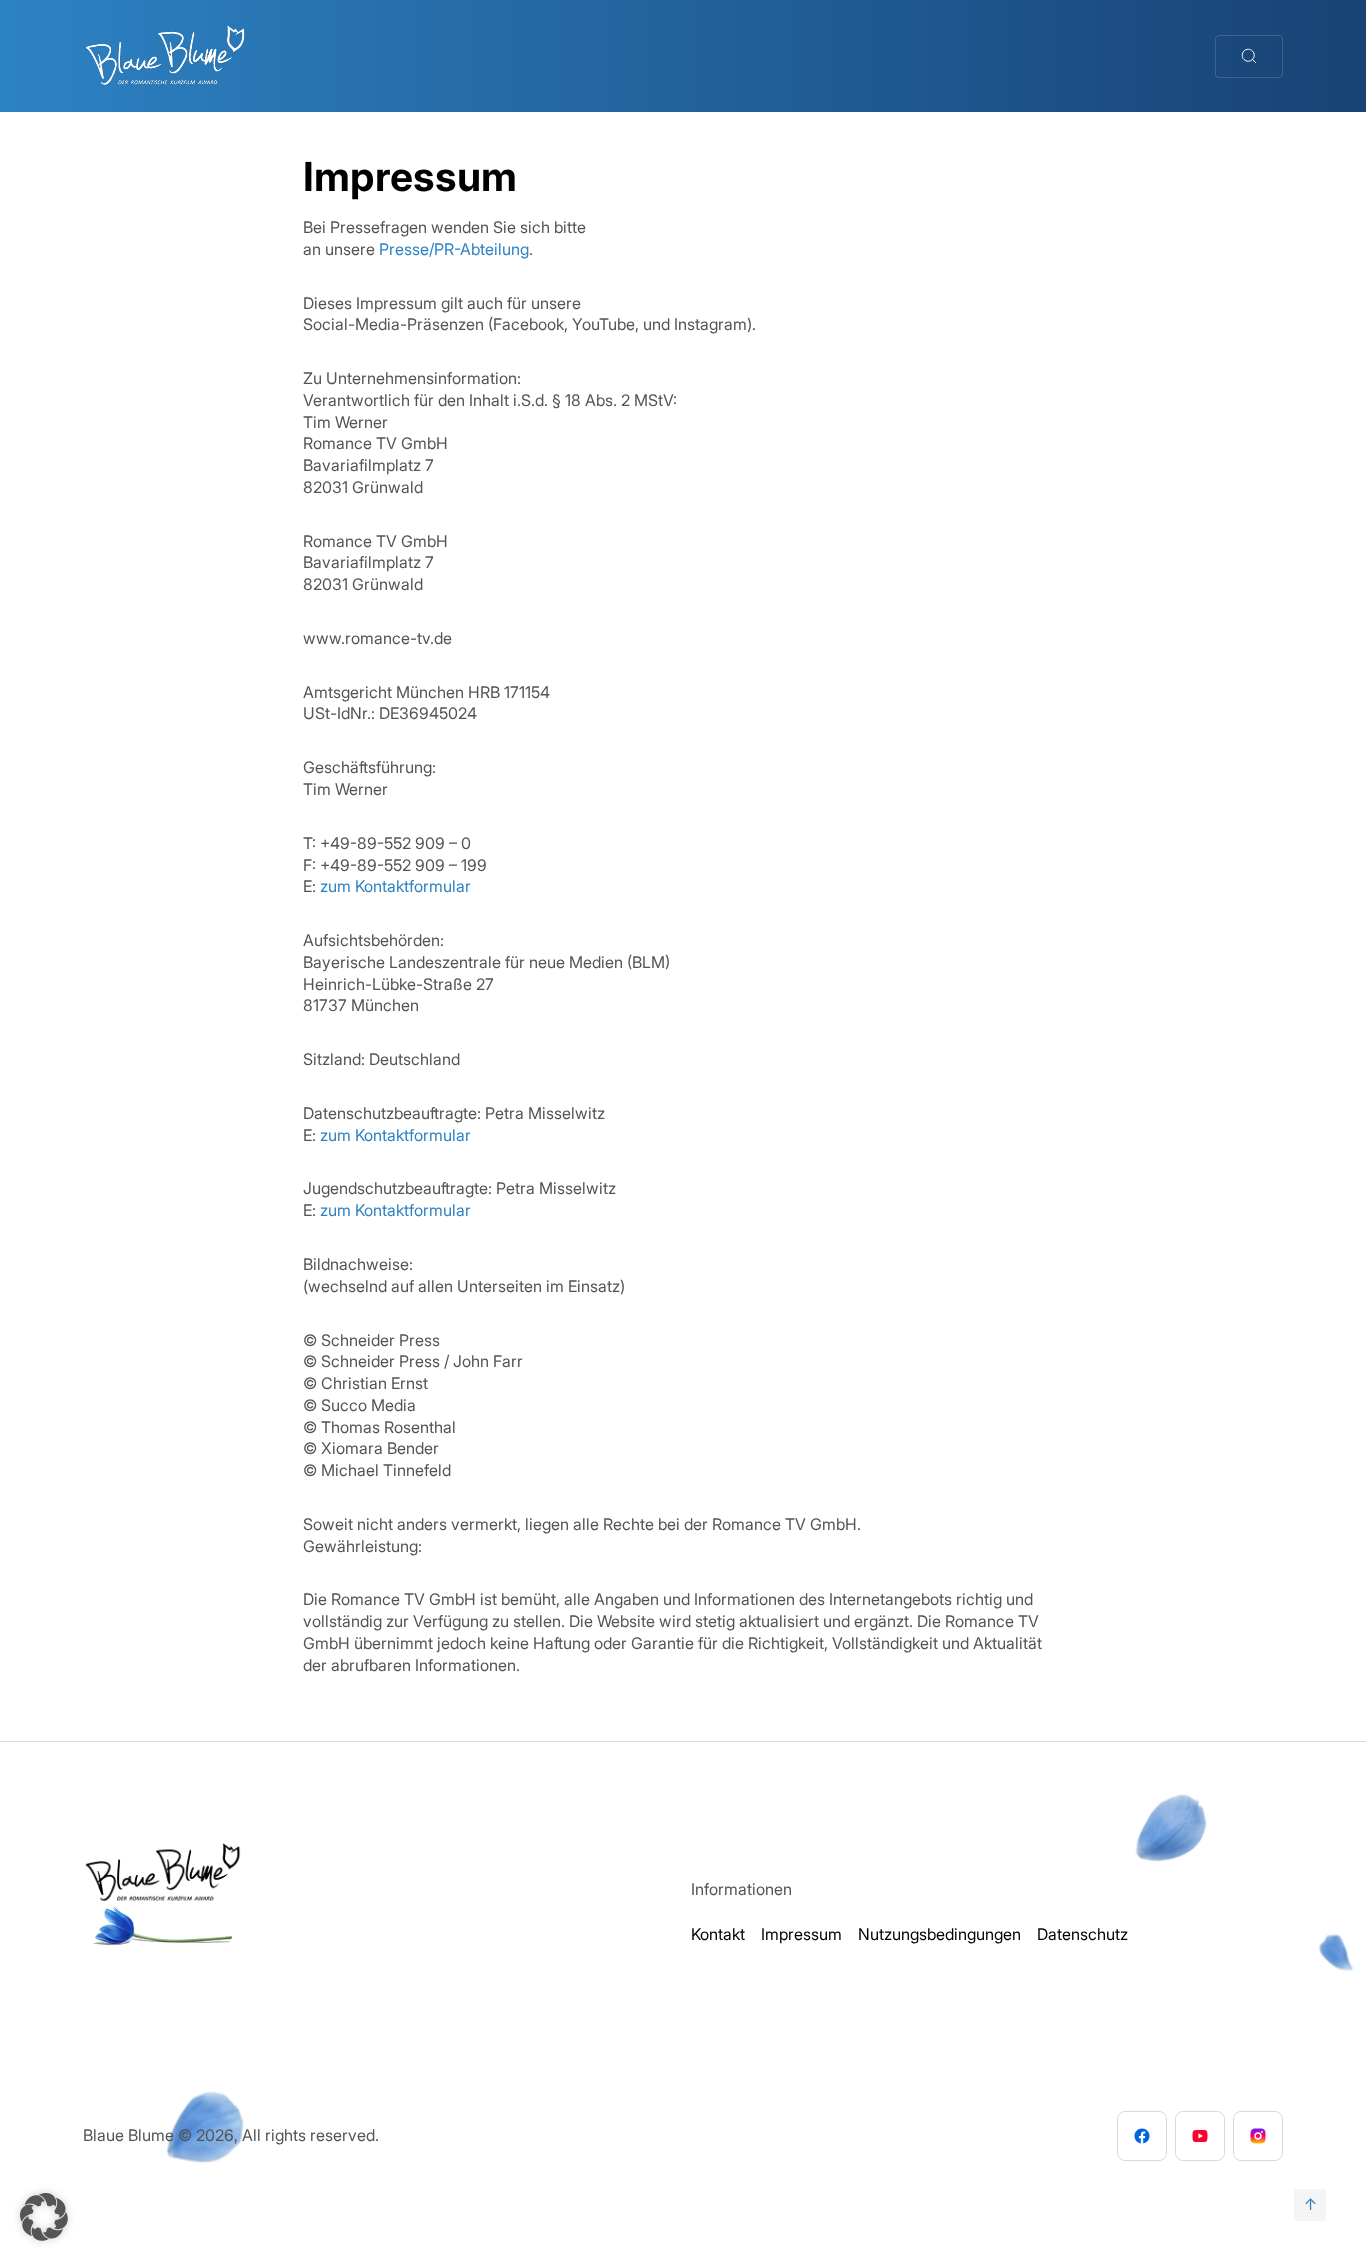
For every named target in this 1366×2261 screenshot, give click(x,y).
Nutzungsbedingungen (939, 1934)
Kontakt (718, 1934)
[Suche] (1249, 56)
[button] (44, 2217)
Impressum (801, 1934)
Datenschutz (1082, 1934)
